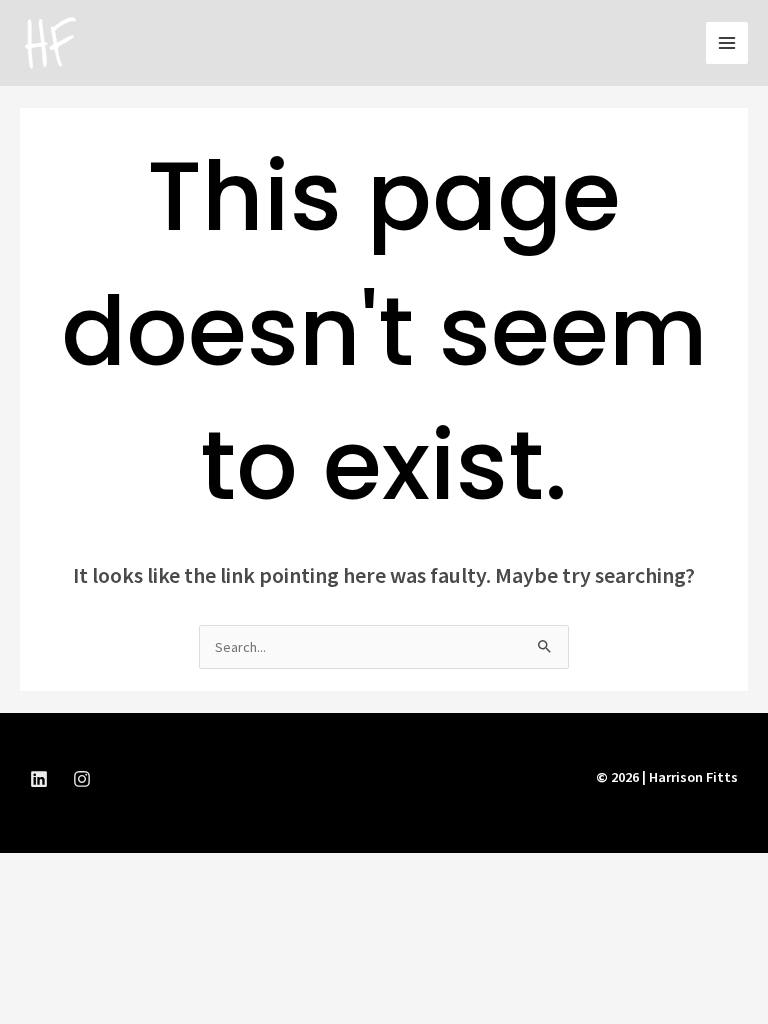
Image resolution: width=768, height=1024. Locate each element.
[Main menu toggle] (727, 43)
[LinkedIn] (39, 779)
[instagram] (82, 779)
